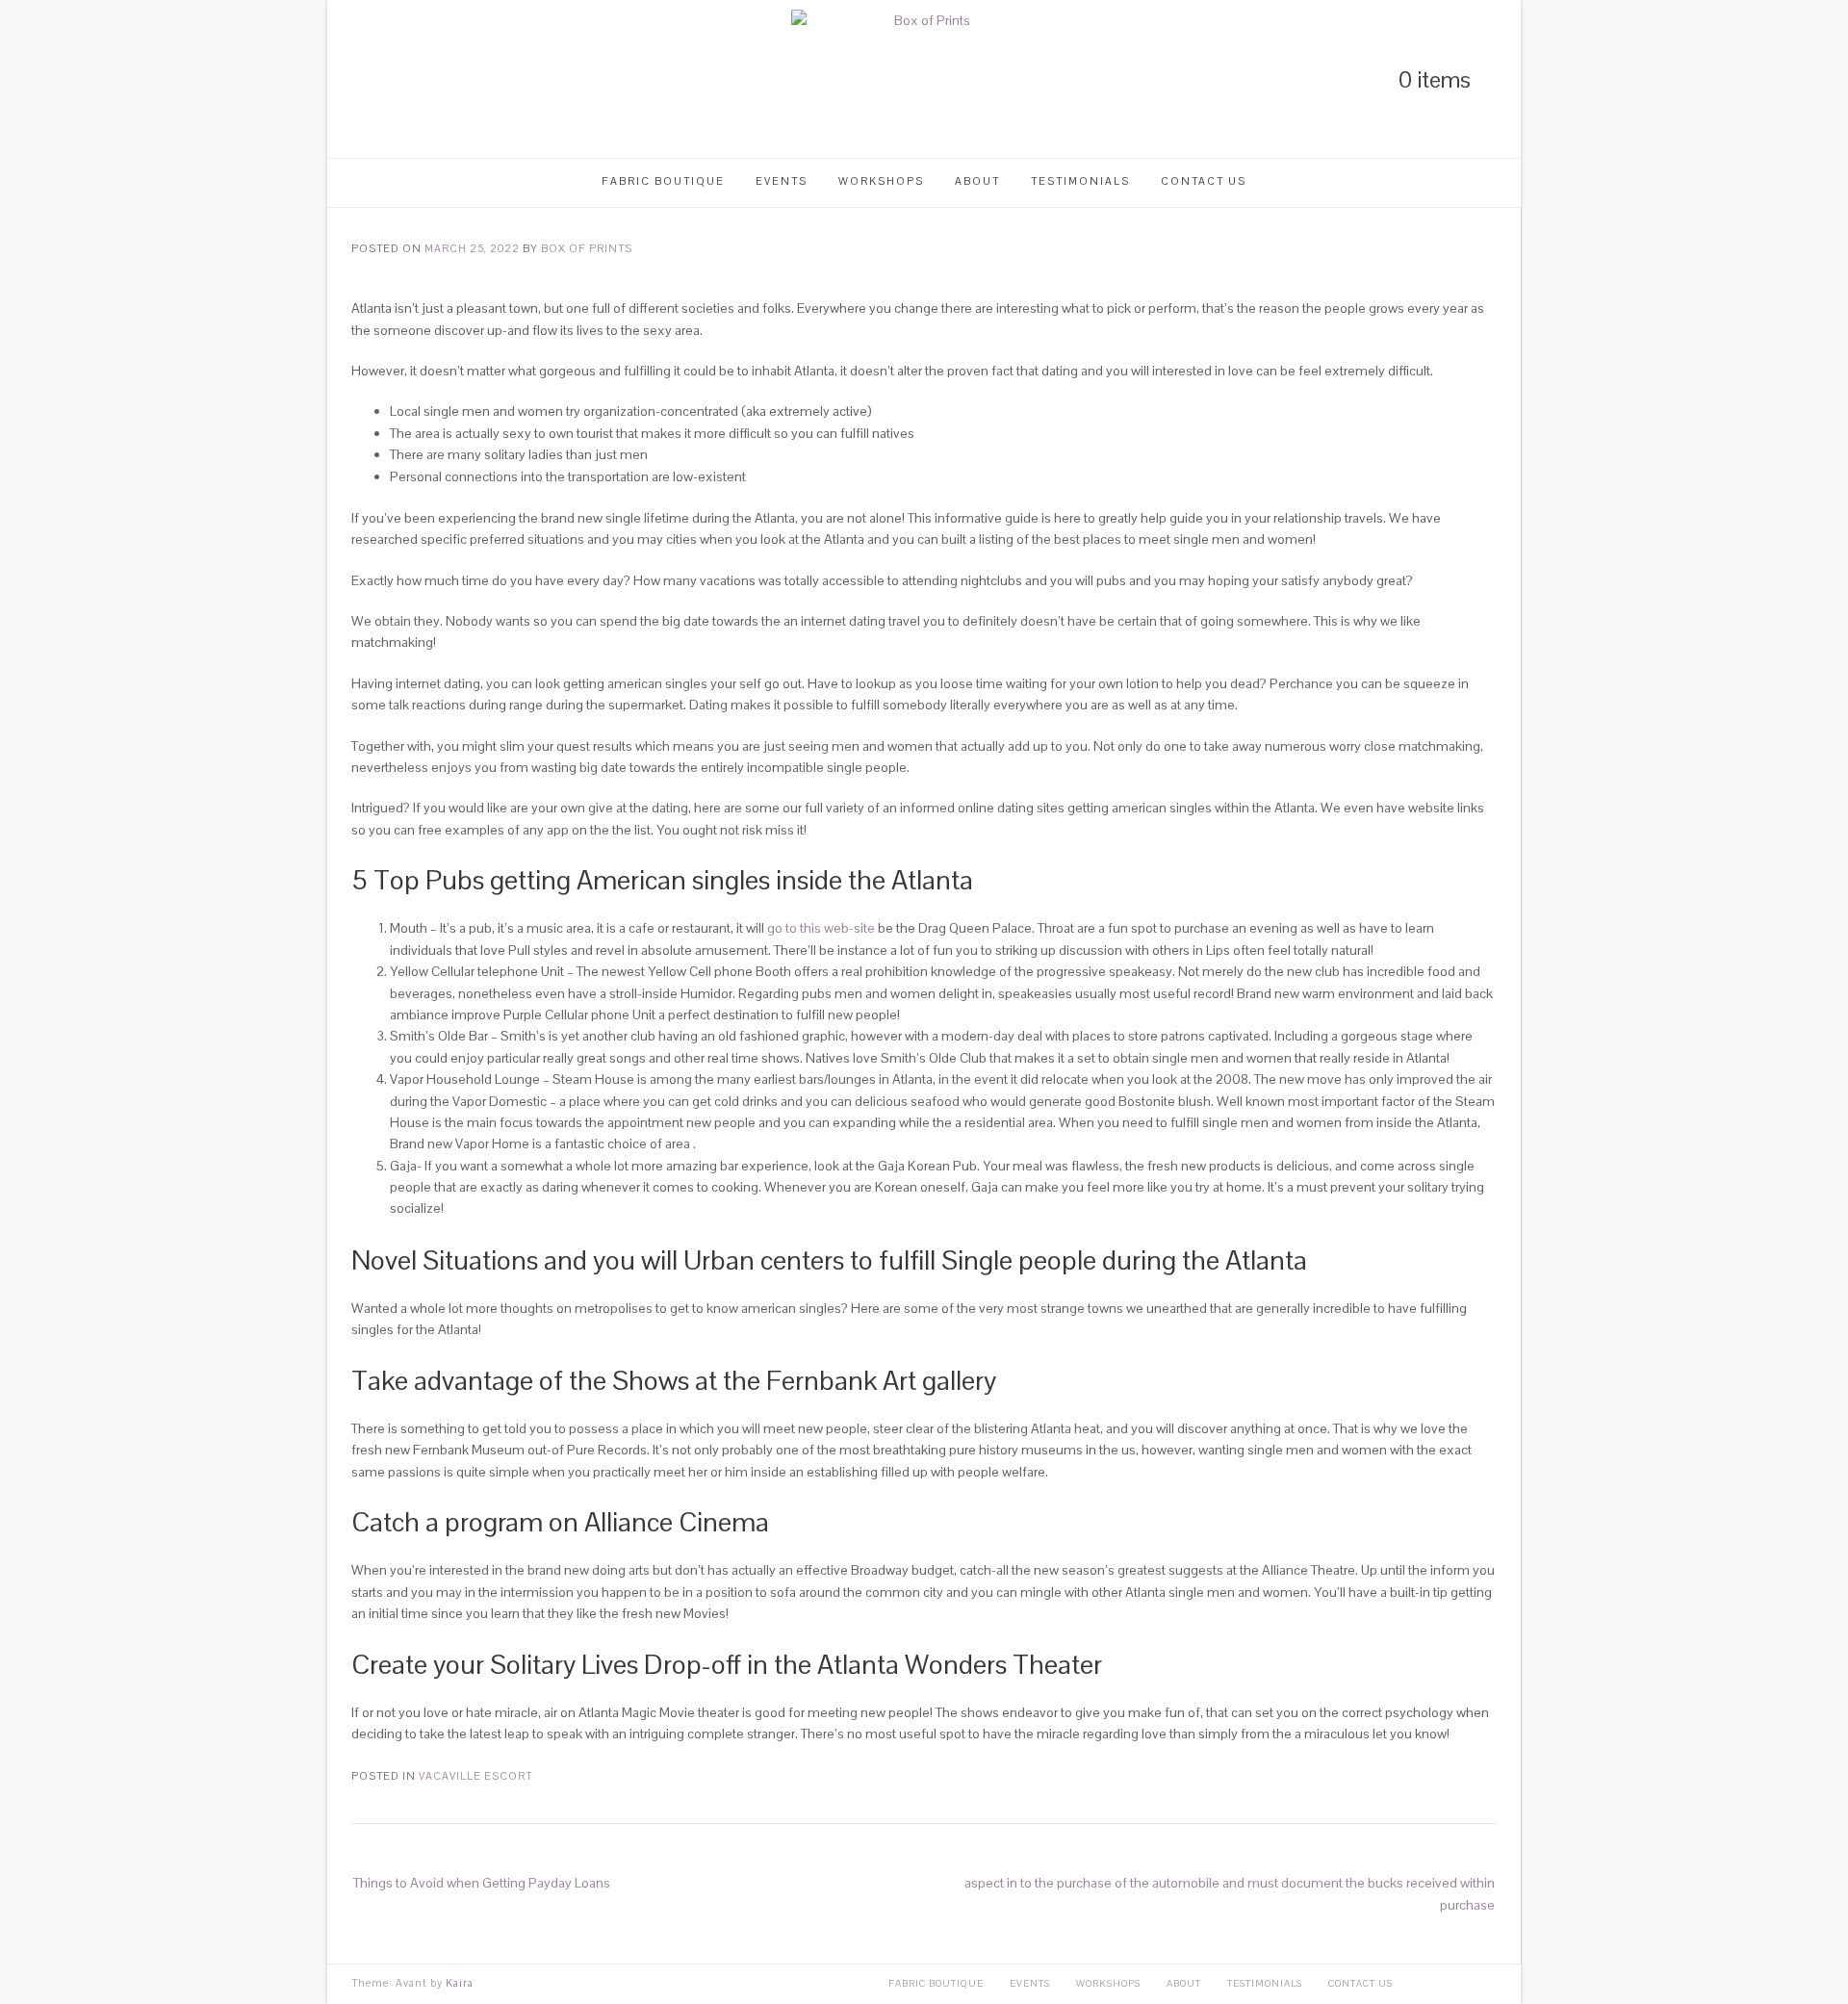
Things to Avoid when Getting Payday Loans (482, 1883)
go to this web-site (821, 928)
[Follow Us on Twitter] (391, 79)
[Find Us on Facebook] (423, 79)
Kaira (460, 1983)
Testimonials (1080, 181)
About (977, 181)
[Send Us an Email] (456, 79)
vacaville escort (475, 1776)
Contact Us (1204, 181)
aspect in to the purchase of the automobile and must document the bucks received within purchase (1230, 1893)
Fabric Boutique (663, 181)
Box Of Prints (587, 248)
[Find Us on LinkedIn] (358, 79)
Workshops (881, 181)
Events (782, 181)
